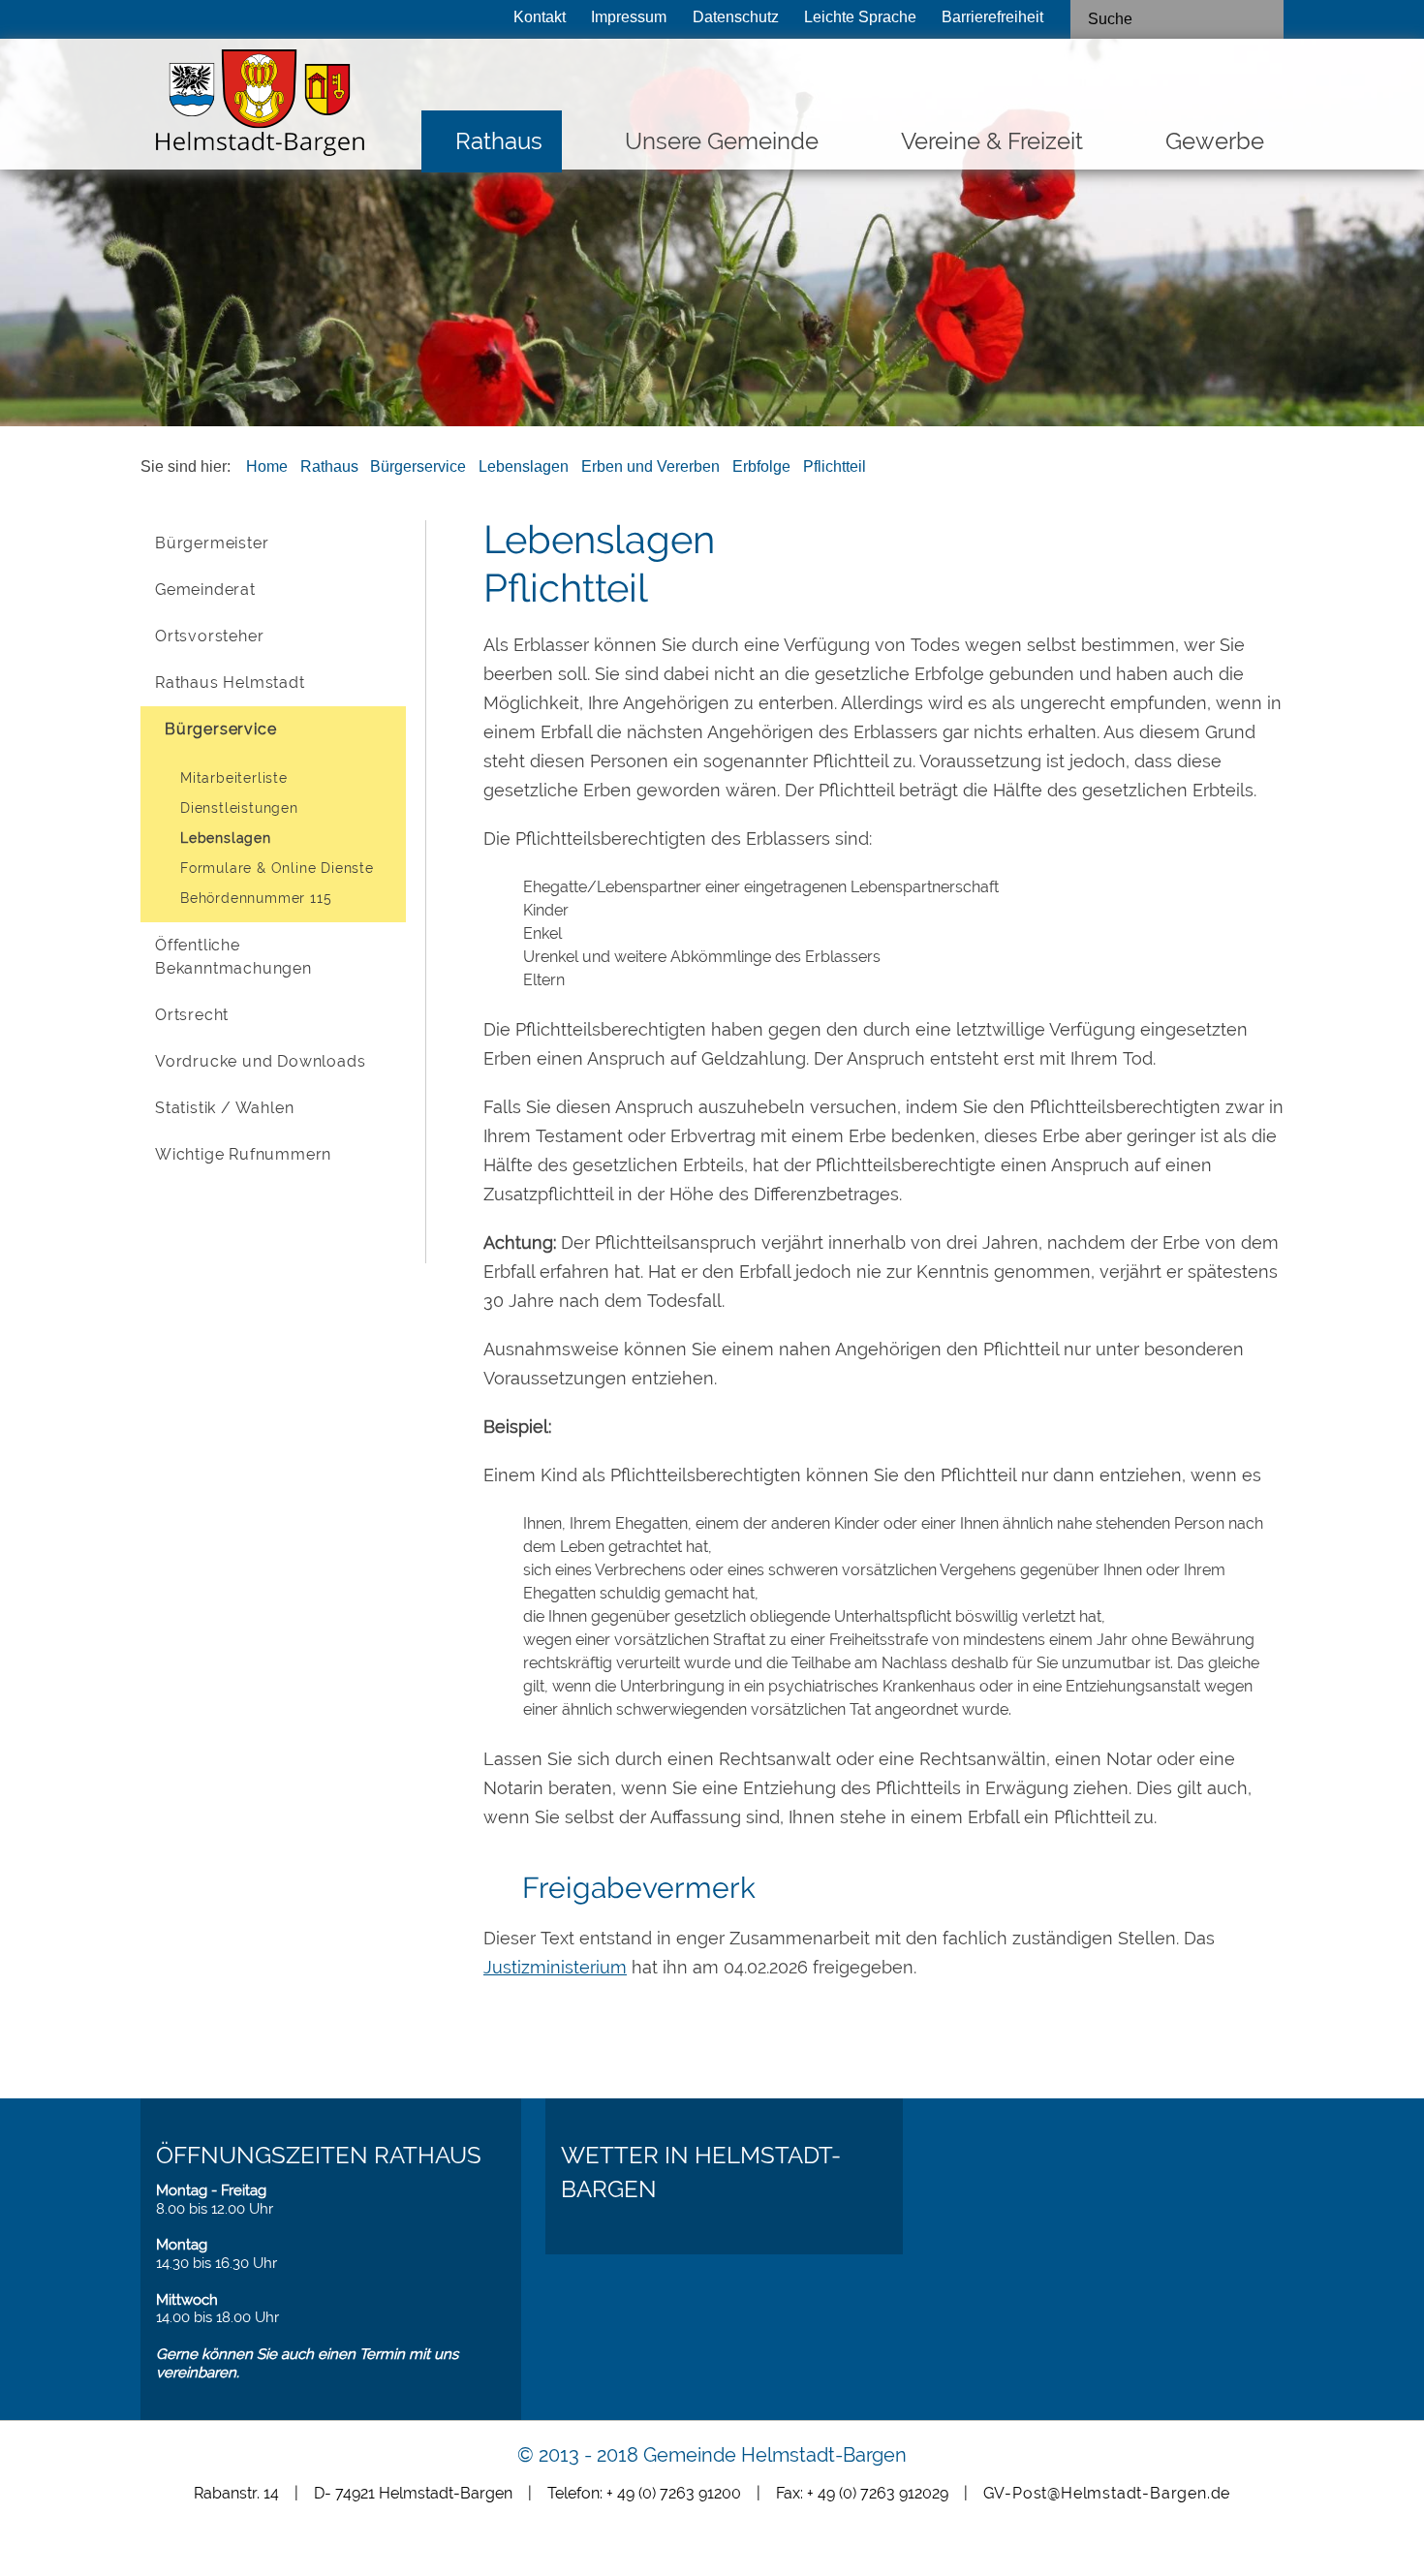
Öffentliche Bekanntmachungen (233, 957)
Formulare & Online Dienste (277, 868)
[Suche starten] (1261, 19)
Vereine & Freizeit (992, 141)
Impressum (629, 16)
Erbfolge (761, 466)
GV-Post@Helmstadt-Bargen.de (1107, 2493)
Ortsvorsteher (209, 636)
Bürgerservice (418, 466)
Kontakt (540, 16)
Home (267, 466)
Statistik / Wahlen (224, 1108)
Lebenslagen (524, 466)
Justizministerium (555, 1967)
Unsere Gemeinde (722, 141)
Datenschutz (736, 16)
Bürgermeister (212, 543)
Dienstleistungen (239, 808)
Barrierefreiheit (992, 16)
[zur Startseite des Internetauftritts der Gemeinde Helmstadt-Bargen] (255, 108)
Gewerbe (1215, 141)
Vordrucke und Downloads (260, 1061)
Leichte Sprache (860, 16)
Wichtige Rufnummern (243, 1154)
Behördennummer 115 (256, 898)
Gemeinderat (205, 590)
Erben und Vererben (650, 466)
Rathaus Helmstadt (230, 683)
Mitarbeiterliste (234, 778)
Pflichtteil (835, 466)
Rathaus (499, 141)
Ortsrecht (192, 1015)
